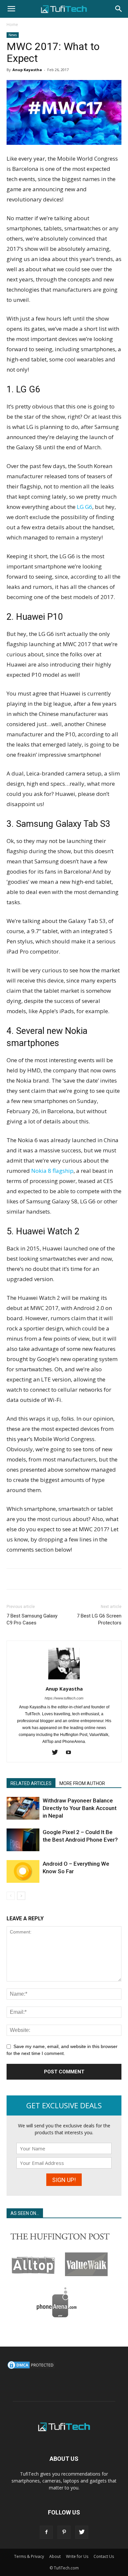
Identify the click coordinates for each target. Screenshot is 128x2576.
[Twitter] (57, 1753)
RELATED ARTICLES (31, 1783)
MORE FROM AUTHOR (82, 1783)
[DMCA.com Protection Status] (31, 2368)
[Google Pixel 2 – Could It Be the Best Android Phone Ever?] (23, 1840)
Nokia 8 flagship (52, 1171)
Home (12, 25)
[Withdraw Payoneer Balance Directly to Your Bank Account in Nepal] (23, 1808)
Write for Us (77, 2556)
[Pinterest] (64, 2532)
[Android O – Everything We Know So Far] (23, 1871)
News (13, 35)
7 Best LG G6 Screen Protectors (99, 1619)
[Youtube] (71, 1753)
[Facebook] (46, 2532)
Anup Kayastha (27, 70)
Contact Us (104, 2556)
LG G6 (85, 507)
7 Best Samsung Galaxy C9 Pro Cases (32, 1619)
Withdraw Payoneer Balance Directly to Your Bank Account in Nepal (80, 1808)
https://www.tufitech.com (64, 1698)
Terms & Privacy (29, 2556)
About (55, 2556)
